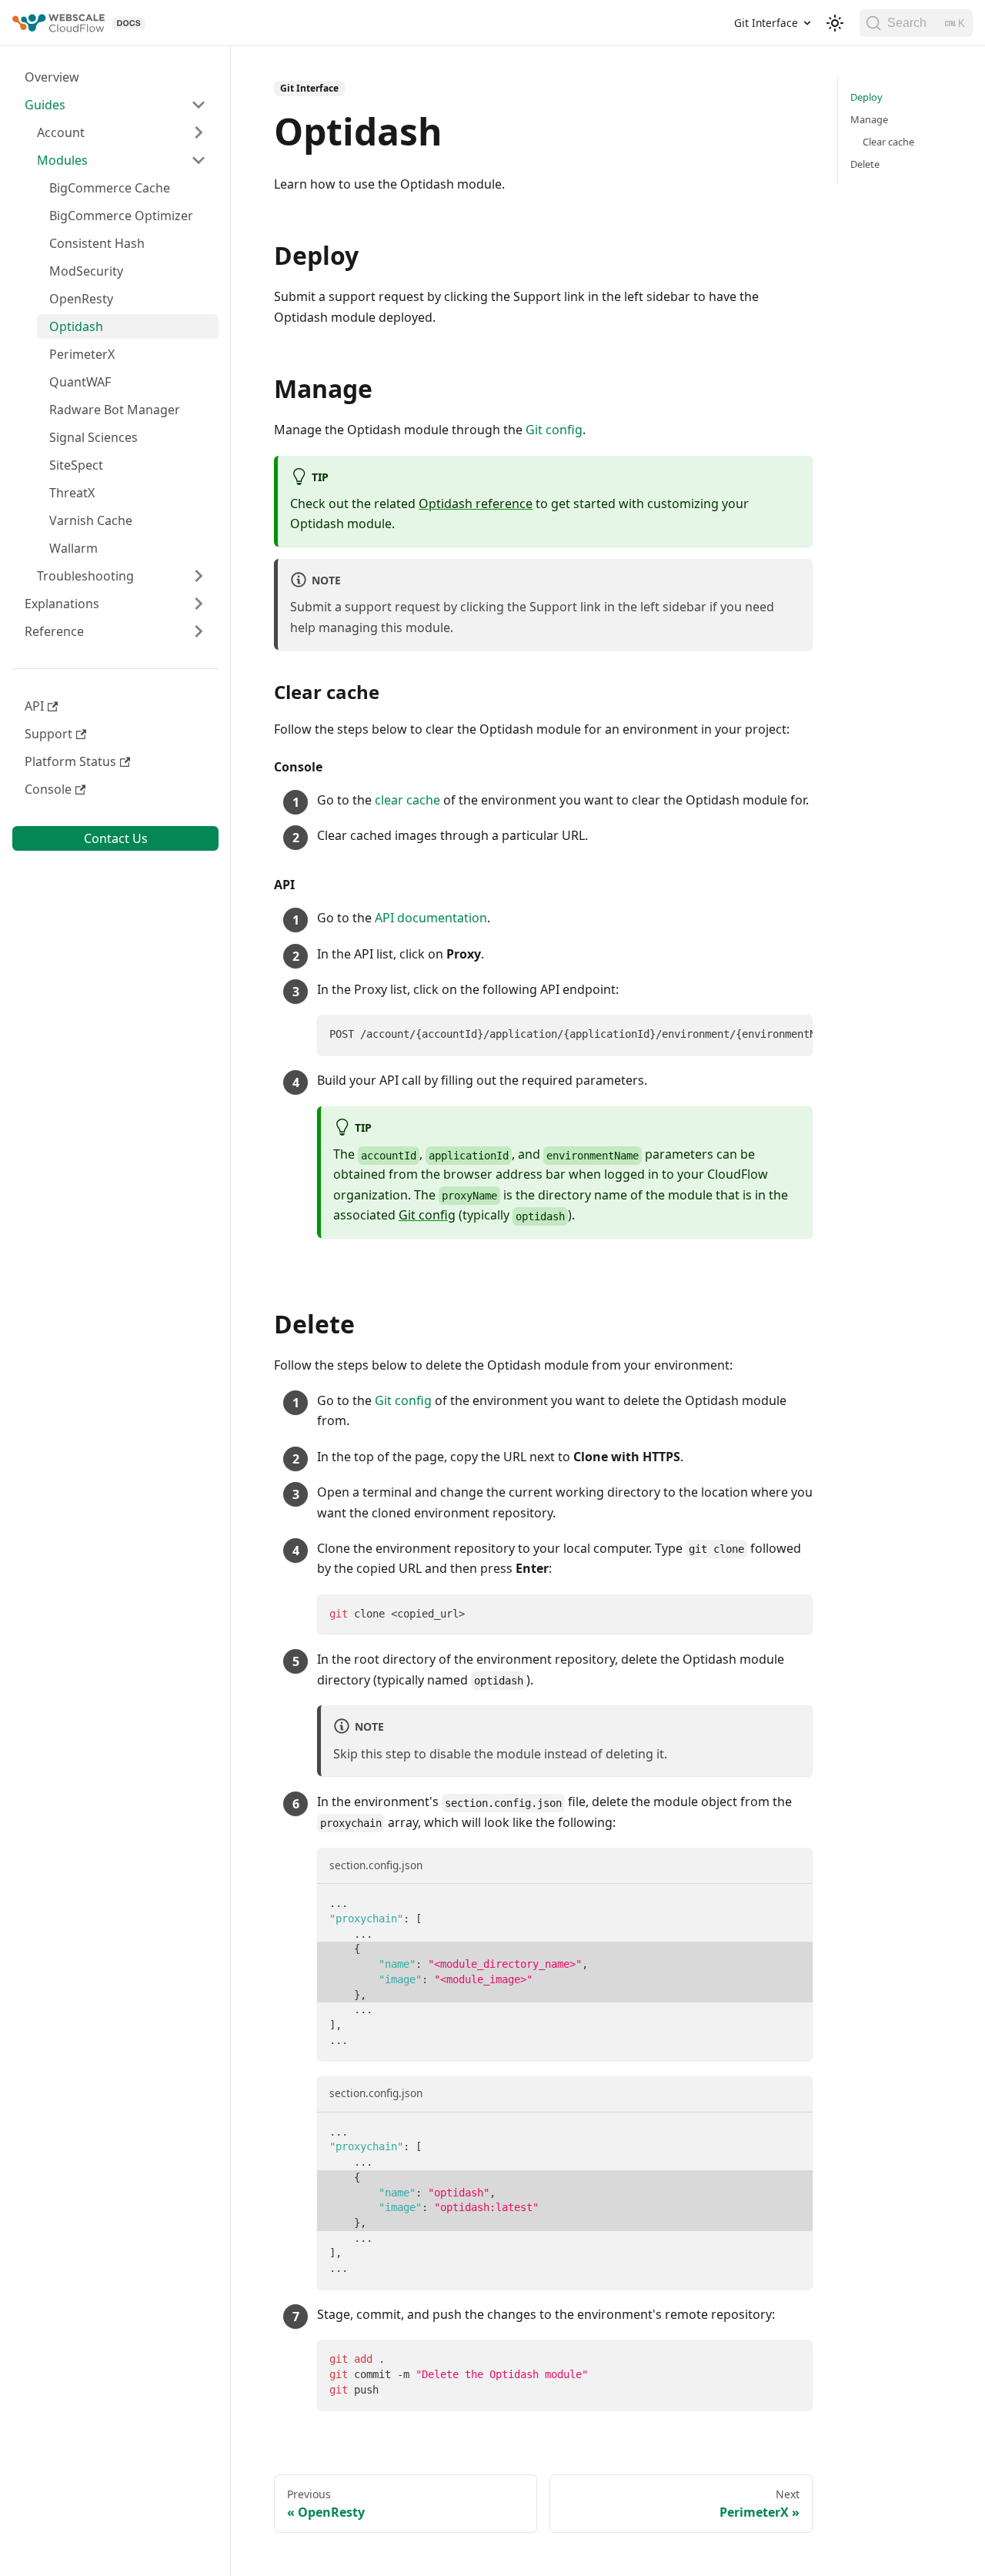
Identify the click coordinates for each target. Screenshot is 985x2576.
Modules (62, 160)
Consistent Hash (97, 243)
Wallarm (73, 548)
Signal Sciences (93, 437)
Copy (788, 1033)
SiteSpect (76, 465)
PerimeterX (82, 354)
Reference (54, 631)
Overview (52, 77)
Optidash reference (476, 503)
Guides (45, 105)
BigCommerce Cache (110, 188)
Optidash (76, 326)
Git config (554, 430)
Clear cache (888, 142)
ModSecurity (86, 271)
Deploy (866, 97)
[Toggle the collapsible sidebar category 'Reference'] (199, 631)
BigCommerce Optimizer (121, 216)
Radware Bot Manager (115, 410)
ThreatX (72, 493)
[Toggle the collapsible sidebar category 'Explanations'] (199, 604)
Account (61, 132)
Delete (865, 164)
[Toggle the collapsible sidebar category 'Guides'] (199, 105)
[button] (835, 23)
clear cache (407, 800)
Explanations (62, 604)
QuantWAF (80, 382)
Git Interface (766, 23)
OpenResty (81, 299)
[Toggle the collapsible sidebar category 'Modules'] (199, 160)
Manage (869, 119)
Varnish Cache (91, 520)
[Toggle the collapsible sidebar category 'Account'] (199, 132)
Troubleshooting (85, 576)
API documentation (431, 918)
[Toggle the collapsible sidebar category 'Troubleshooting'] (199, 576)
